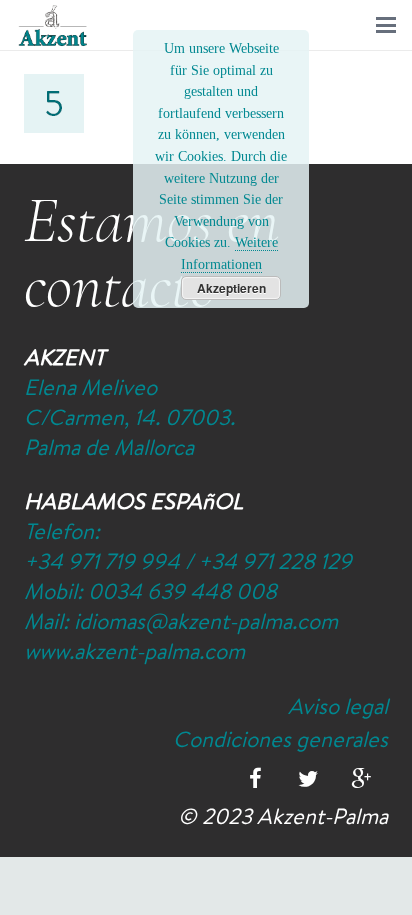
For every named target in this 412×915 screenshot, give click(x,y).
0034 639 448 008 (182, 591)
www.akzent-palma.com (134, 651)
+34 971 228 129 (275, 561)
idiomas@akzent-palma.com (206, 621)
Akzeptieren (231, 288)
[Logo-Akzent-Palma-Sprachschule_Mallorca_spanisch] (53, 25)
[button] (386, 25)
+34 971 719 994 (102, 561)
